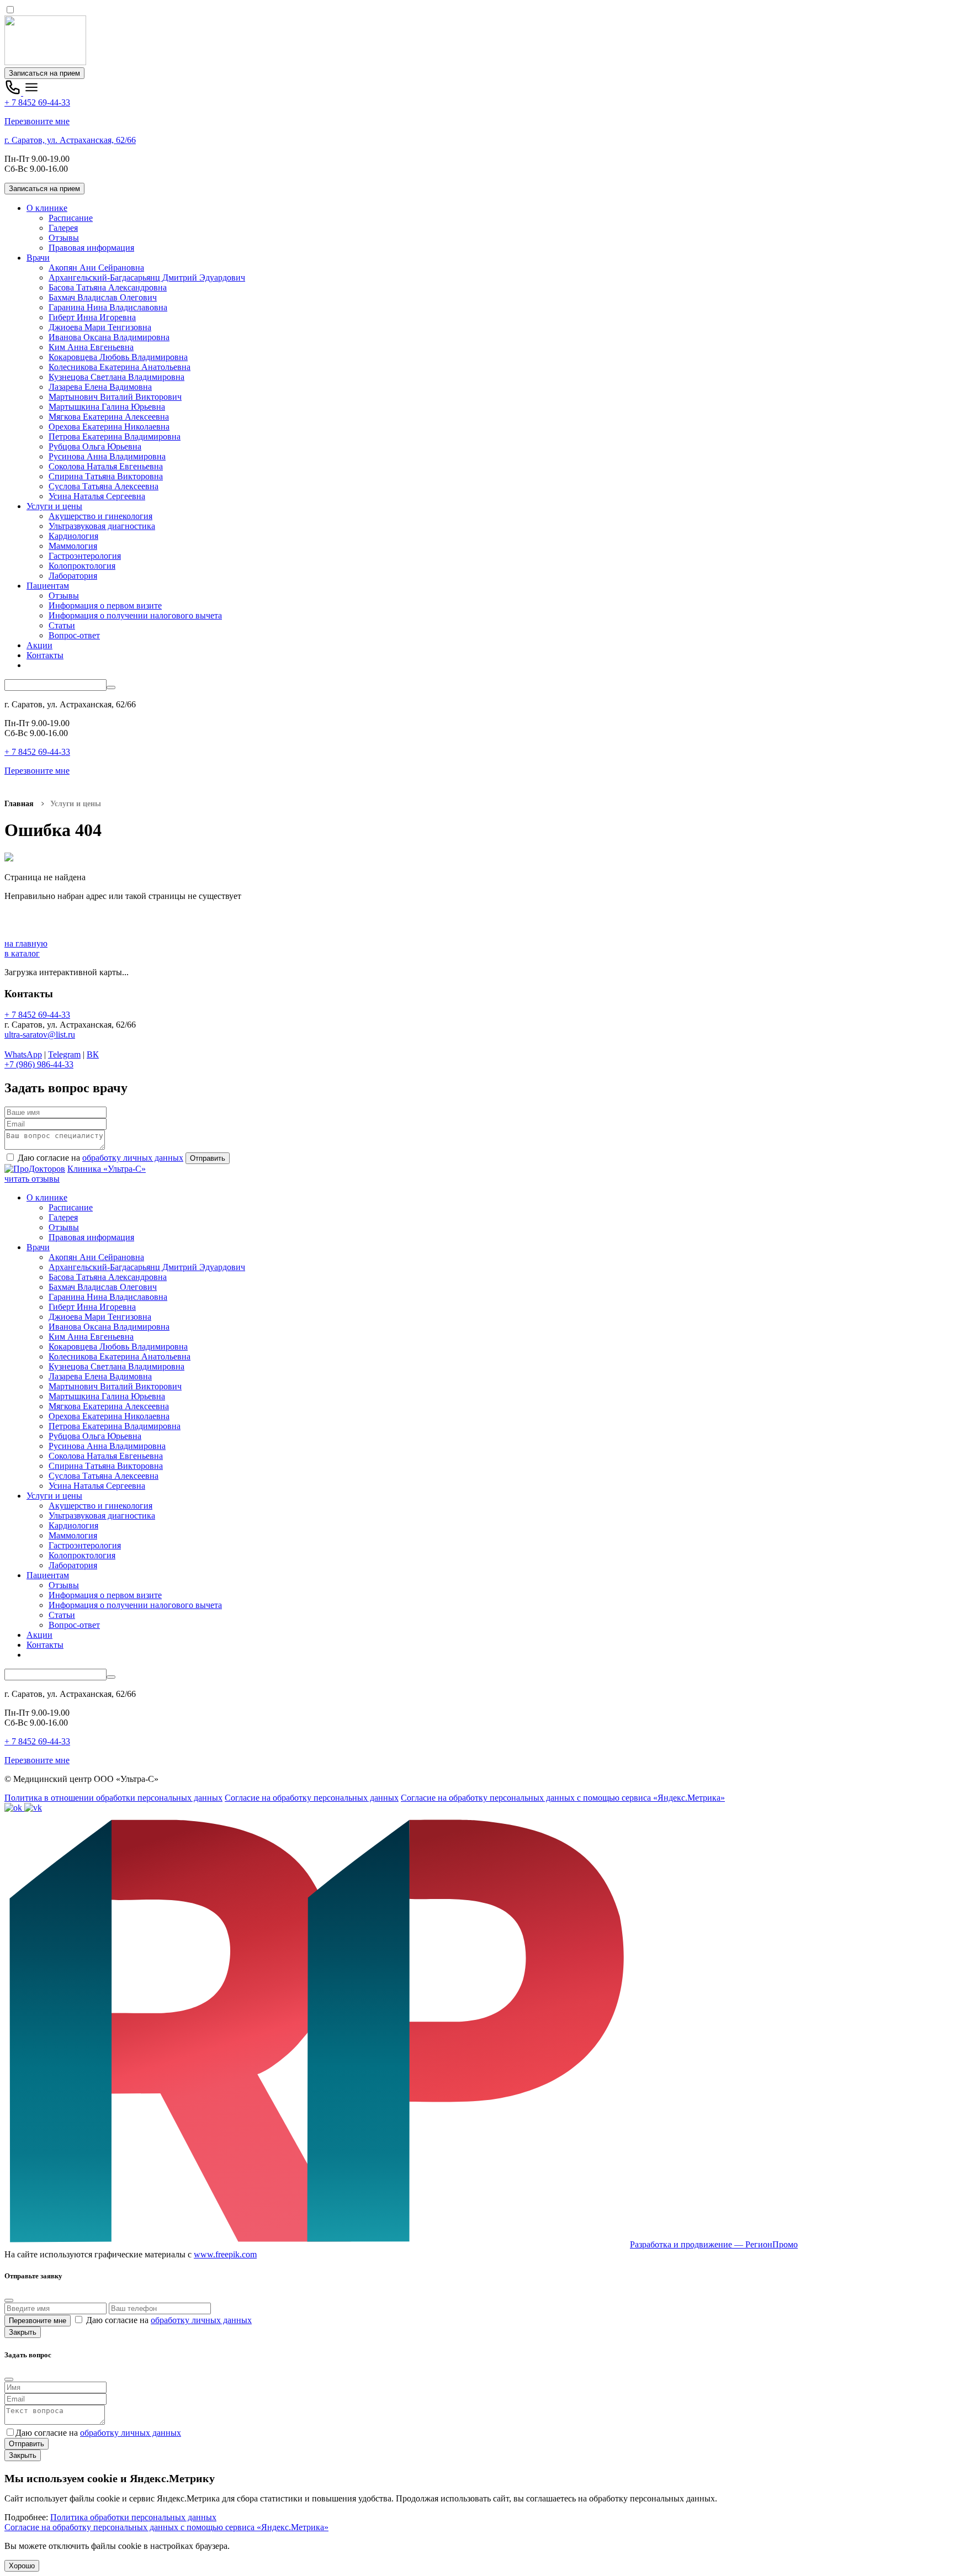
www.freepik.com (225, 2254)
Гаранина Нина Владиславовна (108, 307)
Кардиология (73, 536)
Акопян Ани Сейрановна (96, 268)
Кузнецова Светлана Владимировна (116, 377)
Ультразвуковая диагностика (102, 526)
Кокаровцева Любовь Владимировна (118, 357)
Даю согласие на (99, 1158)
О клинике (47, 208)
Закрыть (23, 2332)
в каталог (22, 953)
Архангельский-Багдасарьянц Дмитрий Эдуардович (147, 277)
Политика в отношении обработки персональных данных (113, 1798)
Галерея (63, 228)
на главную (26, 943)
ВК (93, 1054)
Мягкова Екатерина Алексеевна (109, 417)
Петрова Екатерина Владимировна (115, 437)
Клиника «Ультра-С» (107, 1169)
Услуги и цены (54, 506)
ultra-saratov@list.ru (40, 1035)
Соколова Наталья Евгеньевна (106, 466)
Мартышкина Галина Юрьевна (107, 407)
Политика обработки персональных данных (133, 2517)
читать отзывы (32, 1179)
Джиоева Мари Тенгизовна (100, 327)
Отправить (208, 1158)
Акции (39, 645)
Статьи (62, 625)
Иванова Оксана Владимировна (109, 337)
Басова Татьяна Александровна (108, 287)
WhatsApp (23, 1054)
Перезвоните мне (37, 121)
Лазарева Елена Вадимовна (100, 387)
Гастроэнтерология (85, 556)
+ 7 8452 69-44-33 (37, 102)
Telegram (64, 1054)
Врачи (38, 258)
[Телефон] (14, 92)
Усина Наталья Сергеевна (97, 496)
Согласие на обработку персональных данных (312, 1798)
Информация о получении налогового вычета (135, 615)
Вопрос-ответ (74, 635)
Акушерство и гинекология (100, 516)
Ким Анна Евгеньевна (91, 347)
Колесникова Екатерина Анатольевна (120, 367)
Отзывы (64, 238)
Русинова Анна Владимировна (107, 456)
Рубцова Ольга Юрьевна (95, 446)
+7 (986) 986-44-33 (39, 1064)
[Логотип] (45, 62)
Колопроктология (82, 566)
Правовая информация (91, 248)
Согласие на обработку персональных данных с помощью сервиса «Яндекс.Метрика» (563, 1798)
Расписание (71, 218)
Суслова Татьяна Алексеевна (104, 486)
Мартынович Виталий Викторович (115, 397)
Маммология (73, 546)
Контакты (45, 655)
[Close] (9, 2300)
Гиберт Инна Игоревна (92, 317)
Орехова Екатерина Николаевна (109, 427)
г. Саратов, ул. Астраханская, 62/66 (70, 140)
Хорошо (22, 2566)
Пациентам (48, 586)
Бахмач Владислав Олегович (103, 297)
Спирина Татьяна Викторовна (106, 476)
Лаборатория (73, 576)
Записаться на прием (44, 73)
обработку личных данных (133, 1158)
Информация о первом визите (105, 605)
